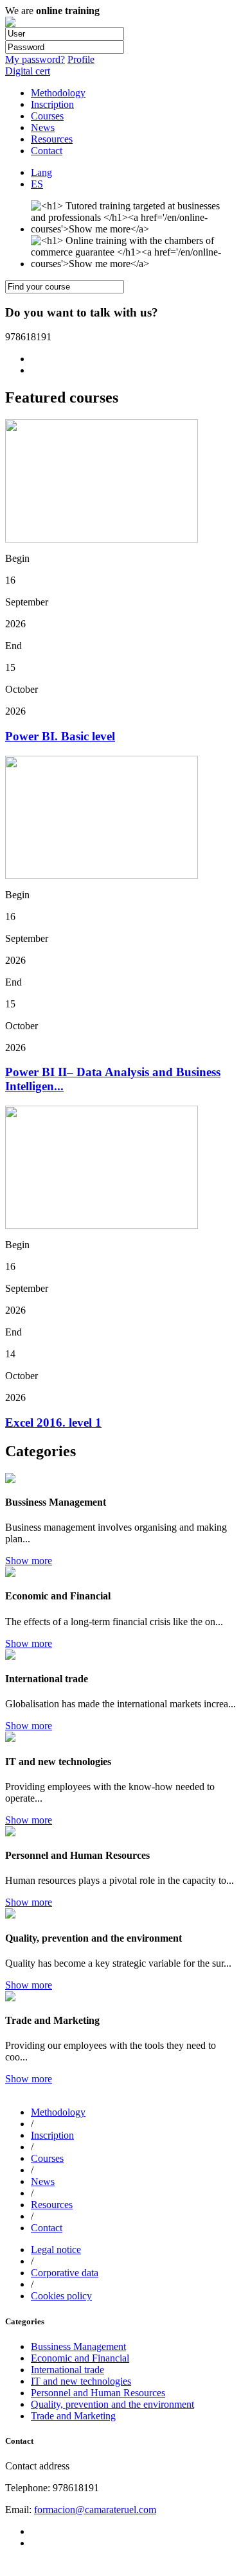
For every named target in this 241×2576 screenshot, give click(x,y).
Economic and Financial (80, 2358)
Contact (47, 151)
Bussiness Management (78, 2346)
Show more (29, 1561)
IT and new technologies (81, 2381)
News (43, 127)
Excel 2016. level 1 (53, 1423)
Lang (41, 172)
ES (37, 184)
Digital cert (28, 71)
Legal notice (56, 2250)
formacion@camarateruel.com (95, 2510)
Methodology (58, 93)
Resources (52, 139)
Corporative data (65, 2273)
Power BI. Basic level (60, 736)
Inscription (52, 104)
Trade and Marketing (73, 2416)
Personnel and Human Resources (98, 2393)
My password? (35, 59)
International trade (67, 2370)
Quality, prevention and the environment (112, 2404)
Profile (81, 59)
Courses (47, 116)
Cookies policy (61, 2296)
